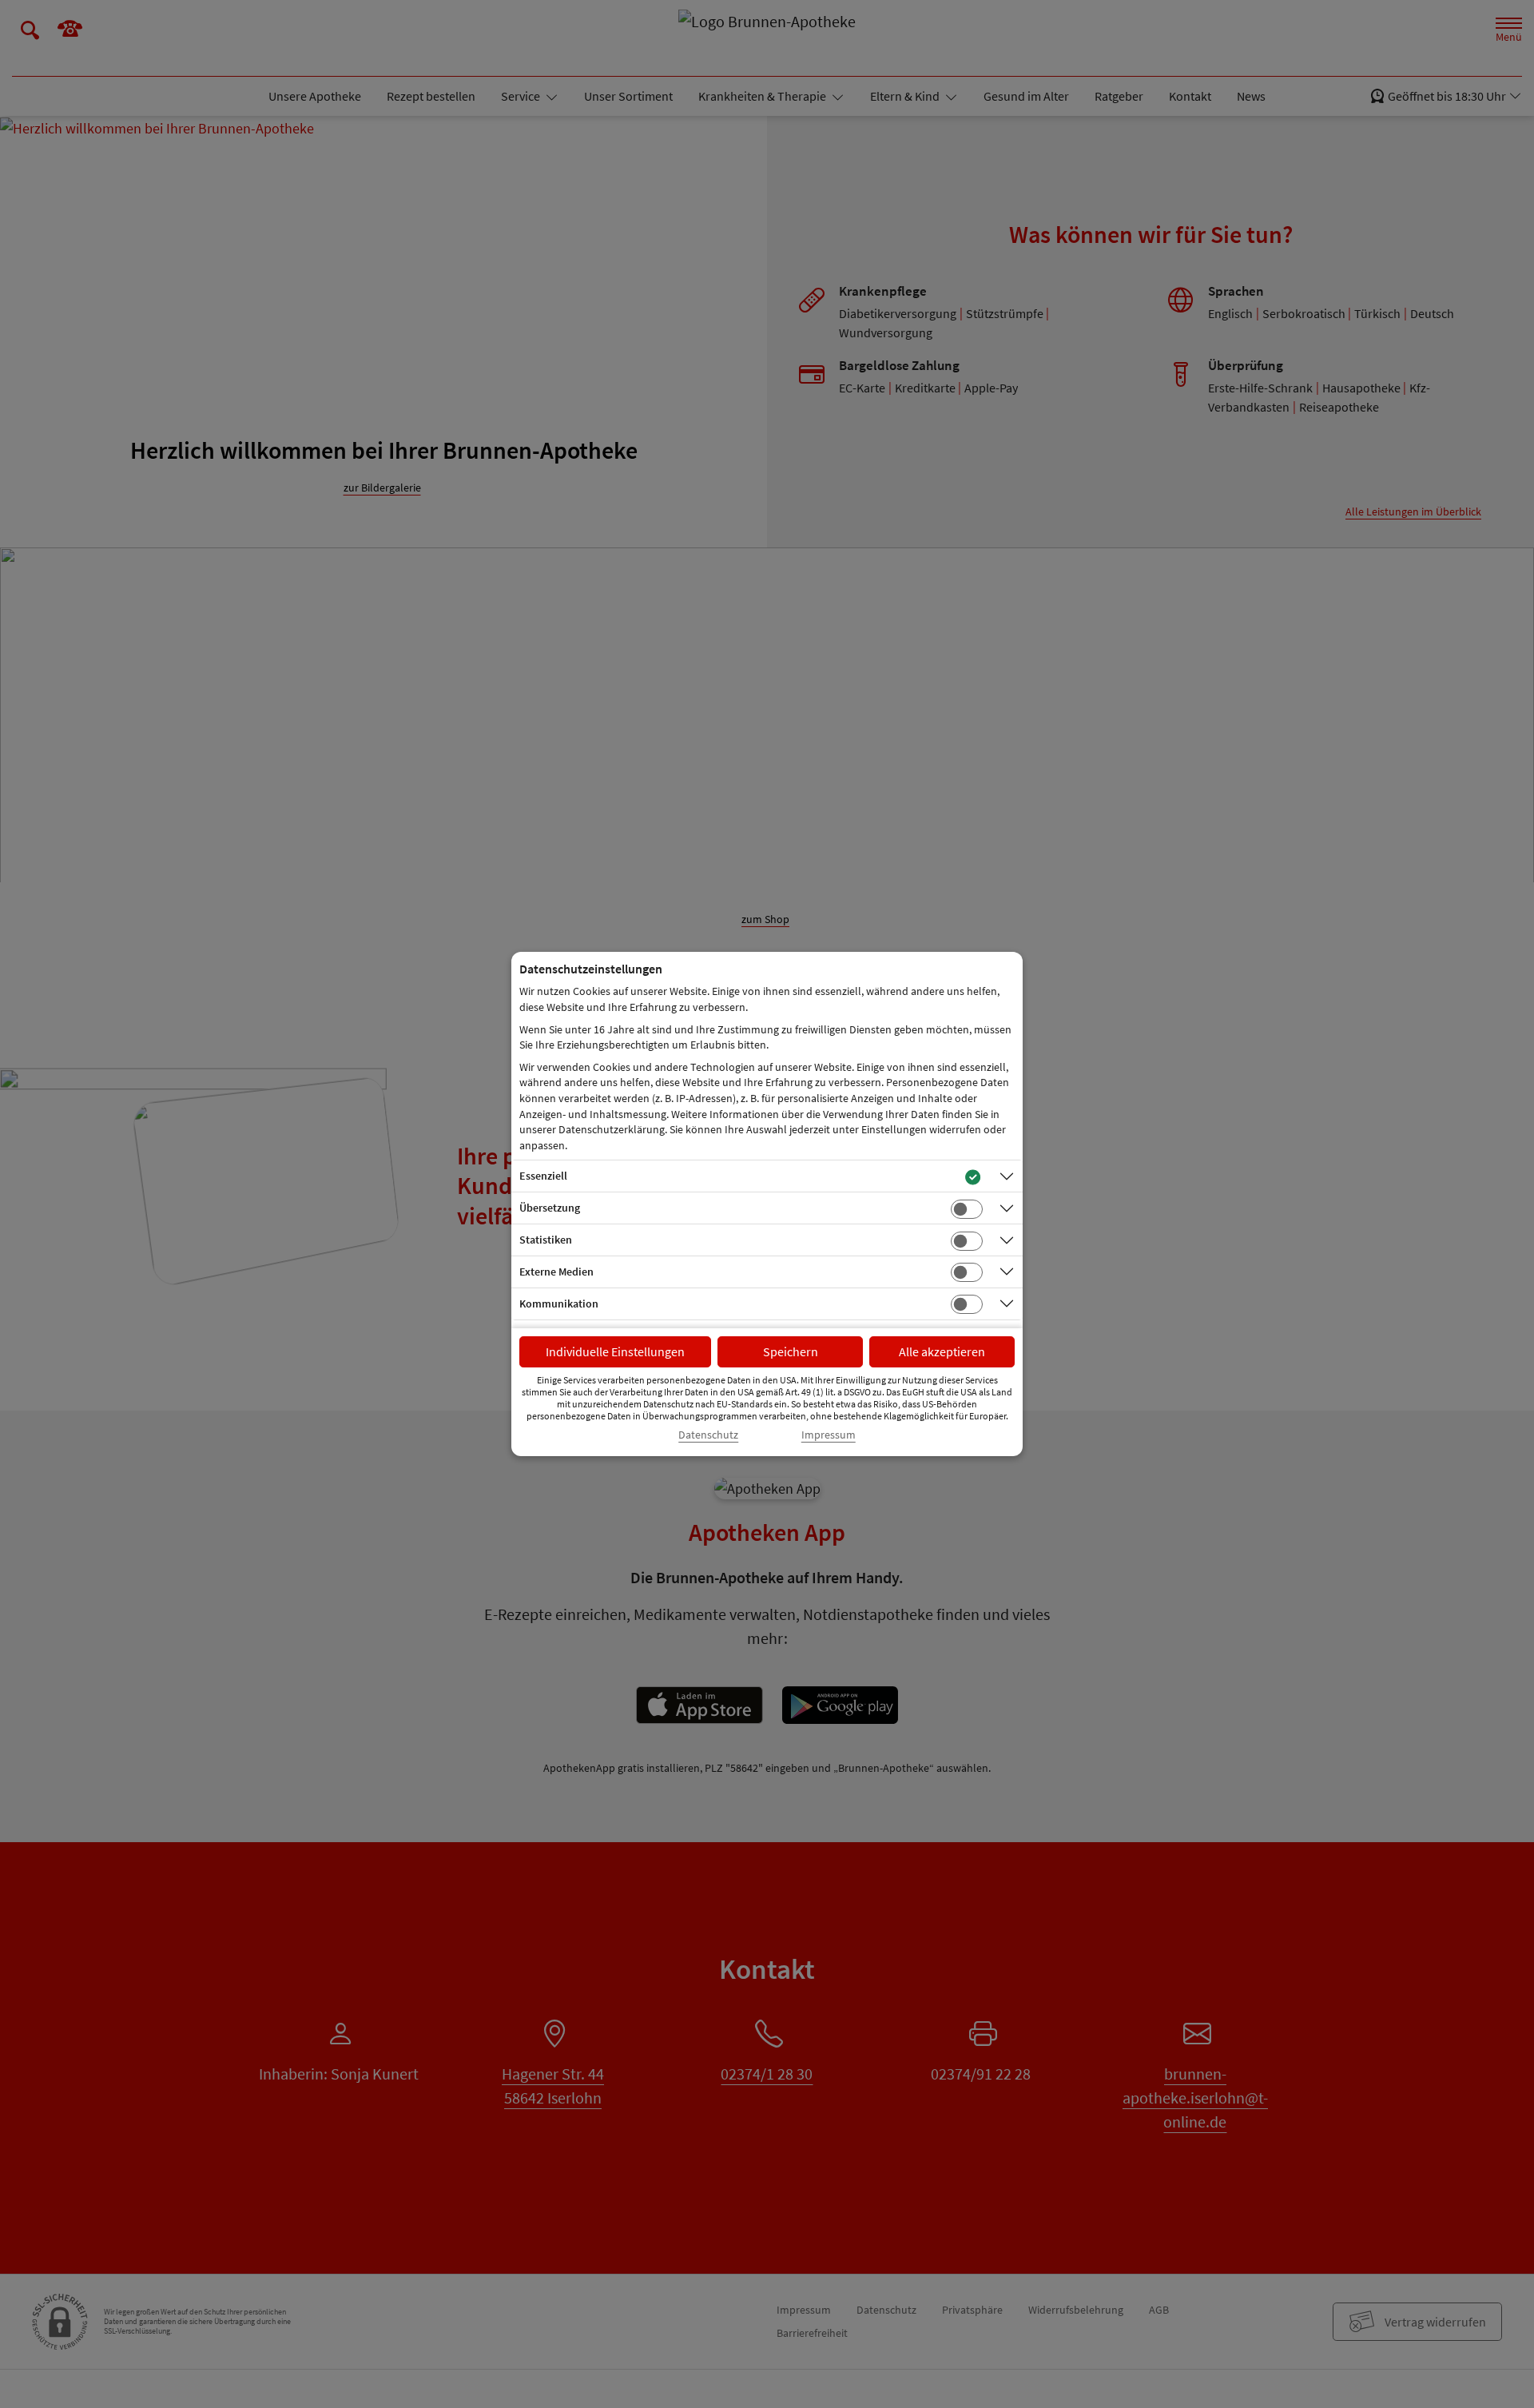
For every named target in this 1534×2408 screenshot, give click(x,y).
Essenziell (543, 1176)
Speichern (791, 1351)
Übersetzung (550, 1208)
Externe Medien (556, 1272)
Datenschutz (708, 1435)
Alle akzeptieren (942, 1351)
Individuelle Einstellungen (615, 1351)
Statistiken (546, 1240)
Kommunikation (559, 1304)
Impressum (829, 1435)
